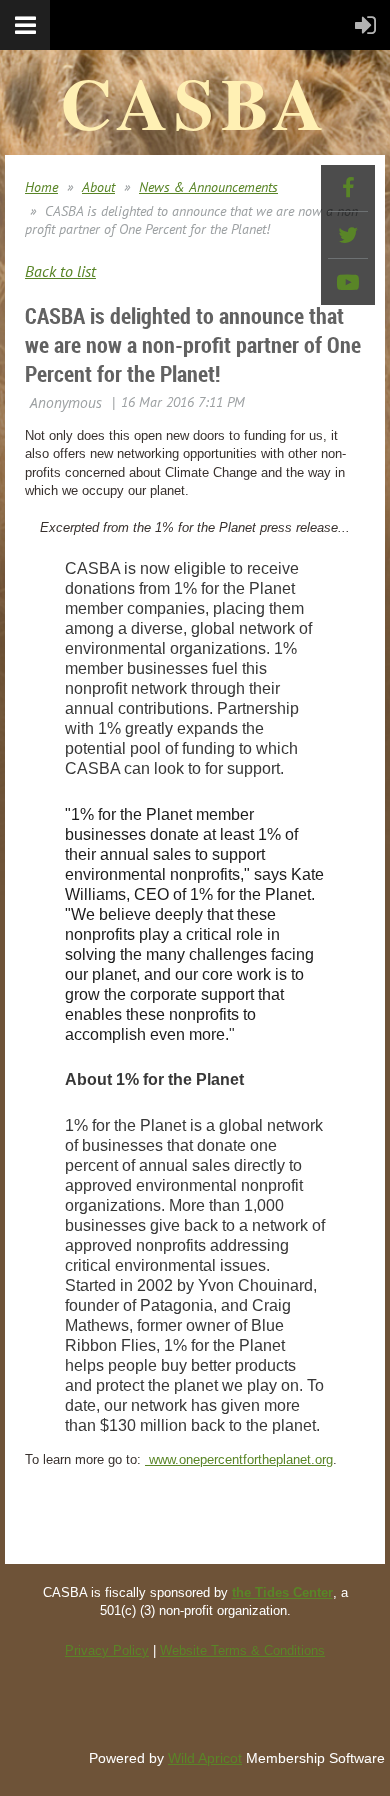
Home (41, 187)
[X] (348, 235)
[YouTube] (348, 282)
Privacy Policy (107, 1650)
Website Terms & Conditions (242, 1650)
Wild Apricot (205, 1758)
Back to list (60, 271)
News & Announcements (208, 187)
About (98, 187)
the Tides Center (282, 1592)
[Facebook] (348, 188)
